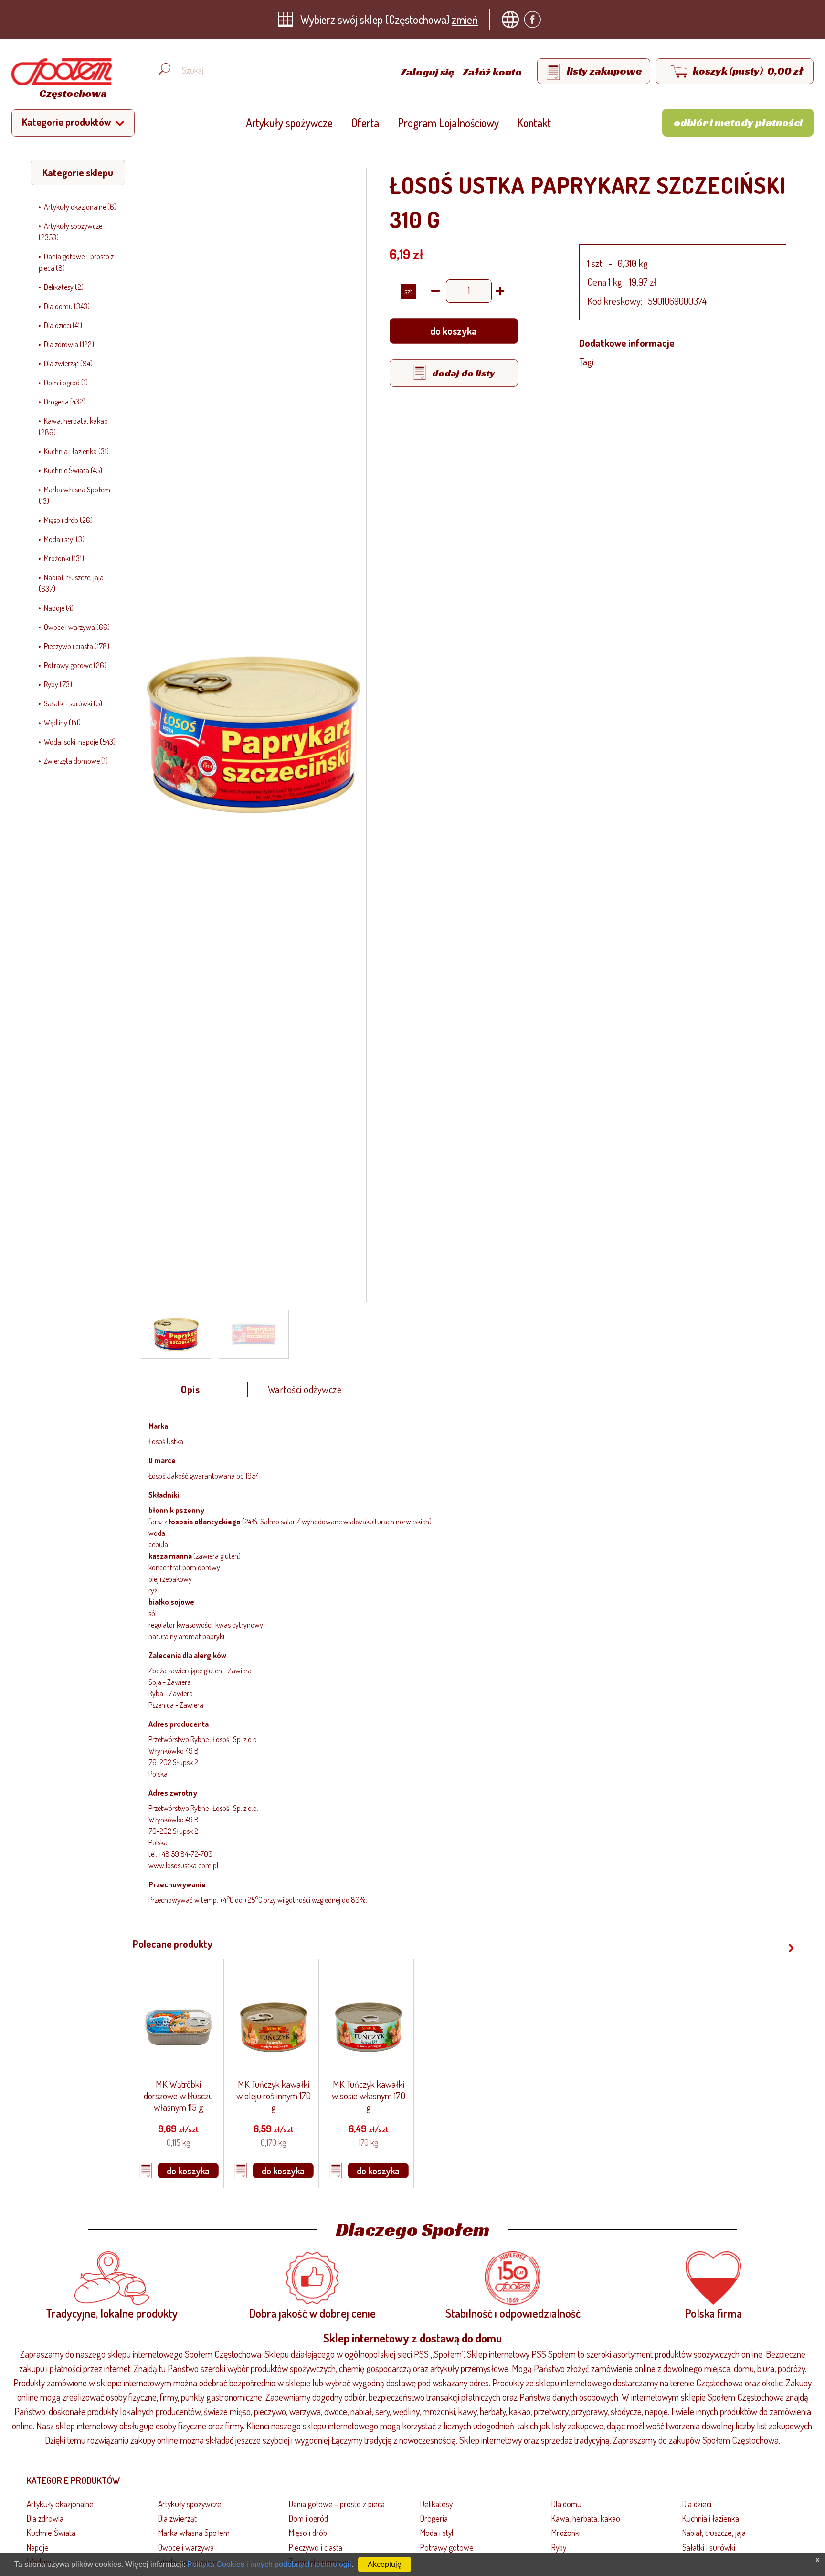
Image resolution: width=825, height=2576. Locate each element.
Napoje (38, 2547)
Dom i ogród (308, 2518)
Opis (190, 1389)
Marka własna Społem (194, 2533)
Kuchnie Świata (51, 2533)
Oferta (365, 122)
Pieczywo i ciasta (316, 2547)
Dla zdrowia (45, 2518)
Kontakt (534, 122)
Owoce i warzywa (186, 2547)
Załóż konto (492, 72)
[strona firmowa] (513, 20)
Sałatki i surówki (709, 2547)
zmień (465, 19)
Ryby (559, 2547)
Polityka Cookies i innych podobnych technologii (269, 2564)
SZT (408, 291)
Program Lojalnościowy (448, 122)
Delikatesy (436, 2504)
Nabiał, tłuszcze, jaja (714, 2533)
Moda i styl (437, 2533)
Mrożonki (566, 2533)
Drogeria (434, 2518)
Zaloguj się (428, 72)
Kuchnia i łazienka (711, 2518)
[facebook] (535, 20)
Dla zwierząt (177, 2518)
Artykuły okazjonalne (60, 2504)
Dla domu (566, 2504)
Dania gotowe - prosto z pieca (337, 2504)
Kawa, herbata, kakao (586, 2518)
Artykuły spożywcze (289, 122)
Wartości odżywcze (305, 1389)
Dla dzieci (697, 2504)
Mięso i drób (308, 2533)
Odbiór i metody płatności (738, 122)
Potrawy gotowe (447, 2547)
